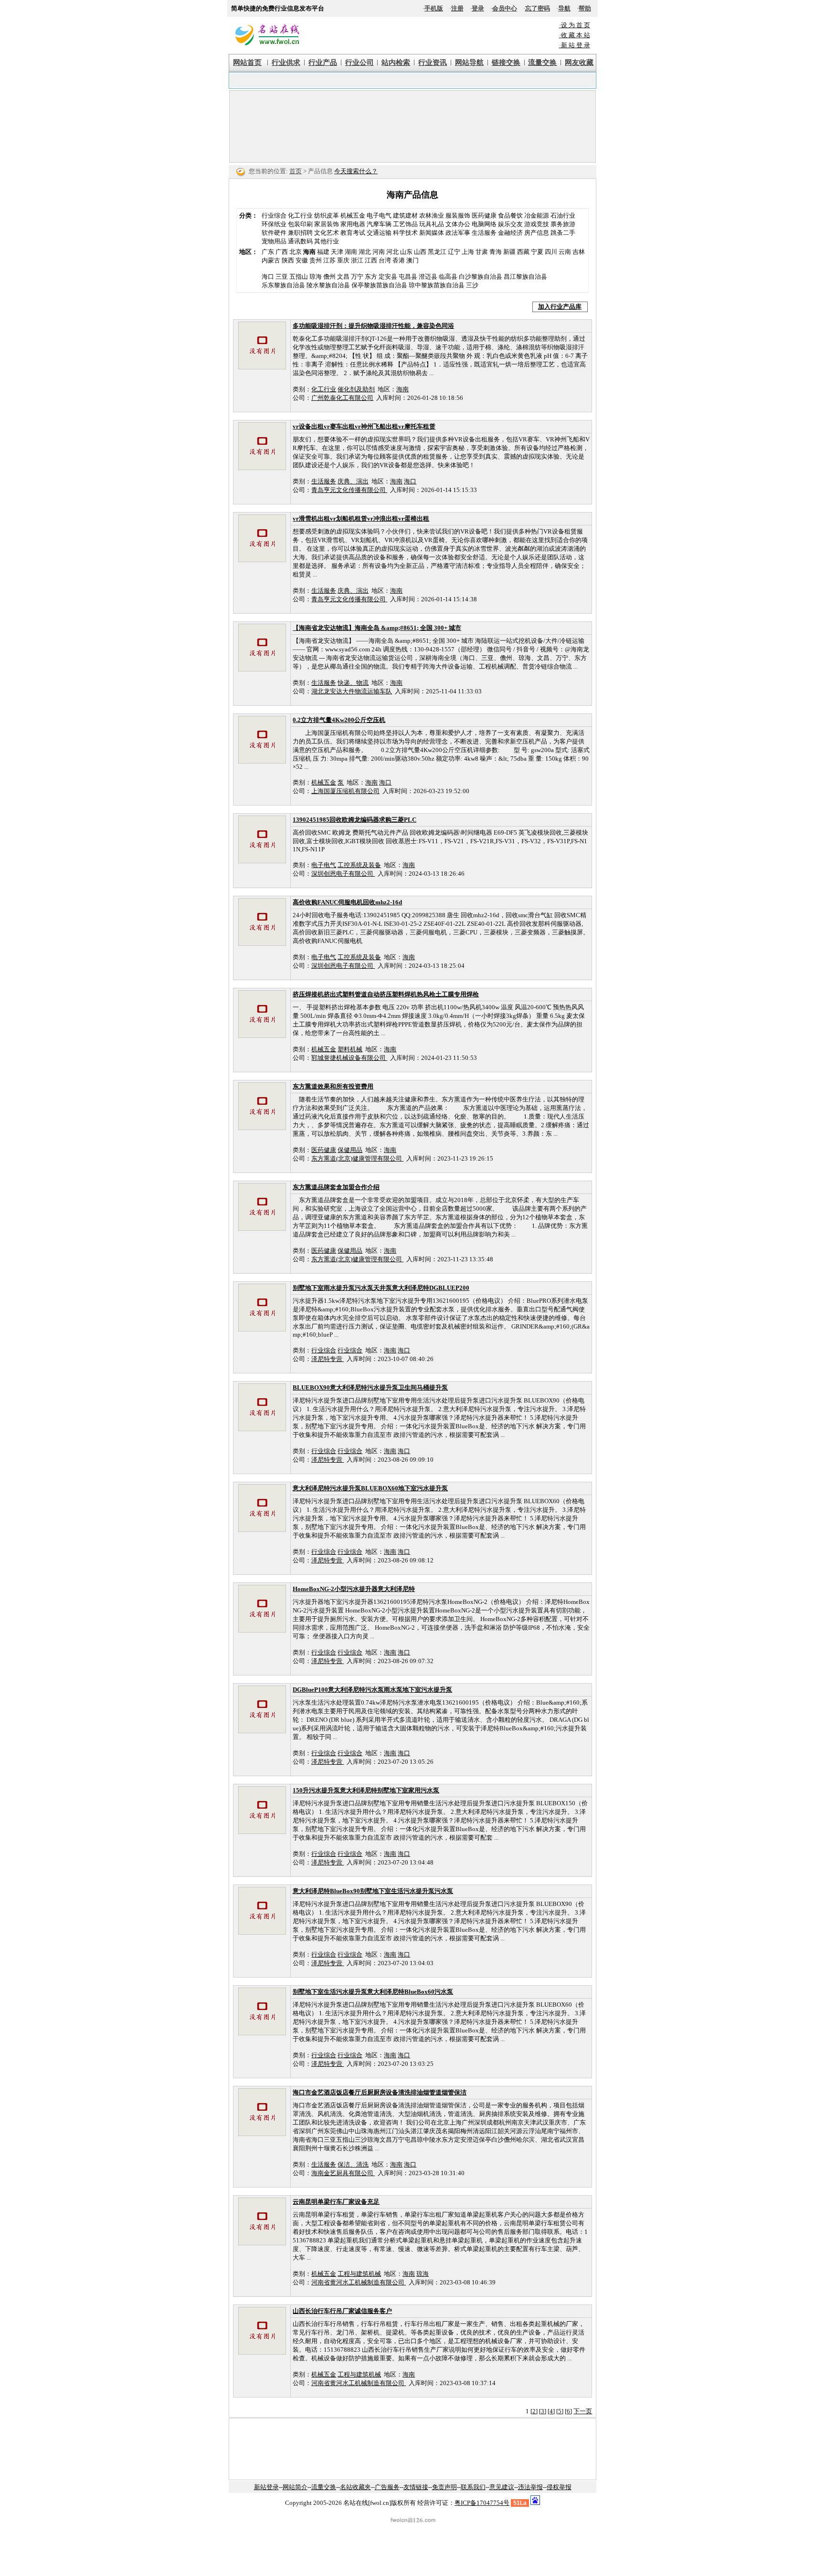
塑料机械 (350, 1049)
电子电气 (379, 215)
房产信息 (537, 233)
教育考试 (353, 233)
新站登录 (266, 2487)
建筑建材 (405, 215)
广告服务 (387, 2487)
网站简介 (295, 2487)
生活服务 (484, 233)
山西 (420, 252)
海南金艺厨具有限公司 (343, 2173)
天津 (337, 252)
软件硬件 (274, 233)
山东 (406, 252)
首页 (296, 171)
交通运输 (379, 233)
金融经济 (510, 233)
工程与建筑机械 (359, 2274)
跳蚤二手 (563, 233)
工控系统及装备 (359, 865)
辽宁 (454, 252)
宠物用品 (274, 241)
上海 (468, 252)
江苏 (329, 260)
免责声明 (444, 2487)
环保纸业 (274, 224)
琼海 (423, 2274)
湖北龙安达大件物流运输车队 (352, 691)
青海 (496, 252)
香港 (399, 260)
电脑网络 (484, 224)
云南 (565, 252)
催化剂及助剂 (356, 389)
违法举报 (530, 2487)
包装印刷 (300, 224)
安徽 (302, 260)
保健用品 (350, 1150)
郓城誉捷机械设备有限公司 (349, 1058)
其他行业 (327, 241)
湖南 (351, 252)
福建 (323, 252)
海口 (410, 481)
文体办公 (458, 224)
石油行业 (563, 215)
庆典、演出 (353, 481)
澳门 (412, 260)
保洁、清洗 (353, 2164)
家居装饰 (327, 224)
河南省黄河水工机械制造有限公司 (359, 2282)
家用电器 (353, 224)
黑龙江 (437, 252)
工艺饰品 (405, 224)
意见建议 (502, 2487)
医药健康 (484, 215)
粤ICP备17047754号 (482, 2503)
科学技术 (405, 233)
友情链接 (416, 2487)
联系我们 (473, 2487)
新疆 (509, 252)
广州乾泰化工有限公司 (342, 398)
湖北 (365, 252)
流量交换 (324, 2487)
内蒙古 (271, 260)
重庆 (343, 260)
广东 (268, 252)
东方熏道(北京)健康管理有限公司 (357, 1158)
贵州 (316, 260)
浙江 (357, 260)
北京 (296, 252)
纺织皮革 (327, 215)
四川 (551, 252)
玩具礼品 (432, 224)
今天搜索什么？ (356, 171)
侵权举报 (559, 2487)
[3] (543, 2411)
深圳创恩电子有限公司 (343, 874)
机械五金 (353, 215)
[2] (534, 2411)
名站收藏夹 (355, 2487)
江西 (371, 260)
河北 (392, 252)
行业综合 (274, 215)
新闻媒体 (432, 233)
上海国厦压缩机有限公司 (345, 791)
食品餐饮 (510, 215)
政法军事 (458, 233)
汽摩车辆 (379, 224)
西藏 (523, 252)
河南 (379, 252)
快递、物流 (353, 683)
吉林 (579, 252)
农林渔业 (432, 215)
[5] (560, 2411)
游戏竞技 (537, 224)
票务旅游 (563, 224)
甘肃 (482, 252)
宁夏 (537, 252)
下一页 (583, 2411)
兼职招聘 (300, 233)
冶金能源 (537, 215)
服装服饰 (458, 215)
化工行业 (300, 215)
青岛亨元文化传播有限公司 (349, 490)
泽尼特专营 (328, 1359)
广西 (282, 252)
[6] (568, 2411)
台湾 (385, 260)
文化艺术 (327, 233)
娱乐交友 (510, 224)
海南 (402, 389)
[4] (551, 2411)
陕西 (288, 260)
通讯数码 (300, 241)
